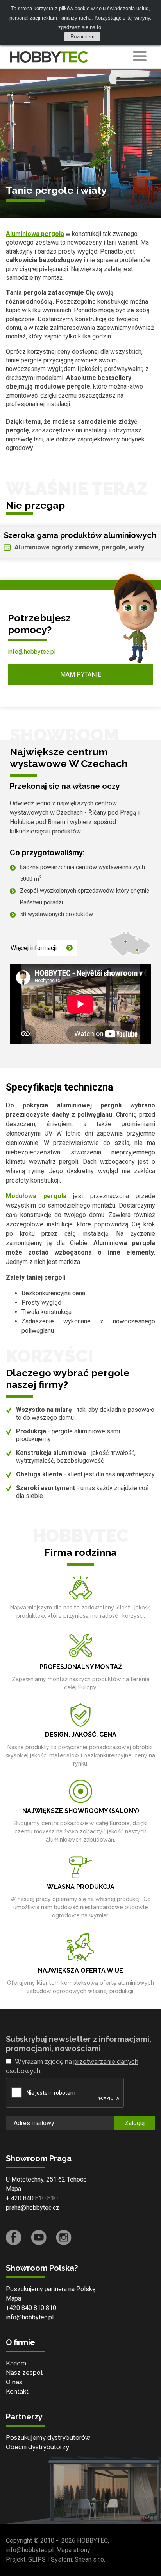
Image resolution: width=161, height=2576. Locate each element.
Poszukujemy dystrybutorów (48, 2438)
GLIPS (37, 2559)
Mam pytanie (81, 674)
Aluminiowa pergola (35, 234)
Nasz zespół (24, 2373)
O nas (14, 2382)
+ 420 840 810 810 (32, 2198)
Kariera (16, 2363)
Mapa (13, 2189)
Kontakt (17, 2391)
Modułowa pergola (36, 1196)
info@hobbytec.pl (32, 652)
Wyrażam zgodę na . (72, 2066)
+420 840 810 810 (31, 2308)
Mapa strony (73, 2550)
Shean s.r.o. (90, 2559)
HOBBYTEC (92, 2541)
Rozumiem (82, 37)
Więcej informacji (34, 948)
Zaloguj (135, 2123)
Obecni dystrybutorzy (38, 2447)
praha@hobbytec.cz (33, 2208)
